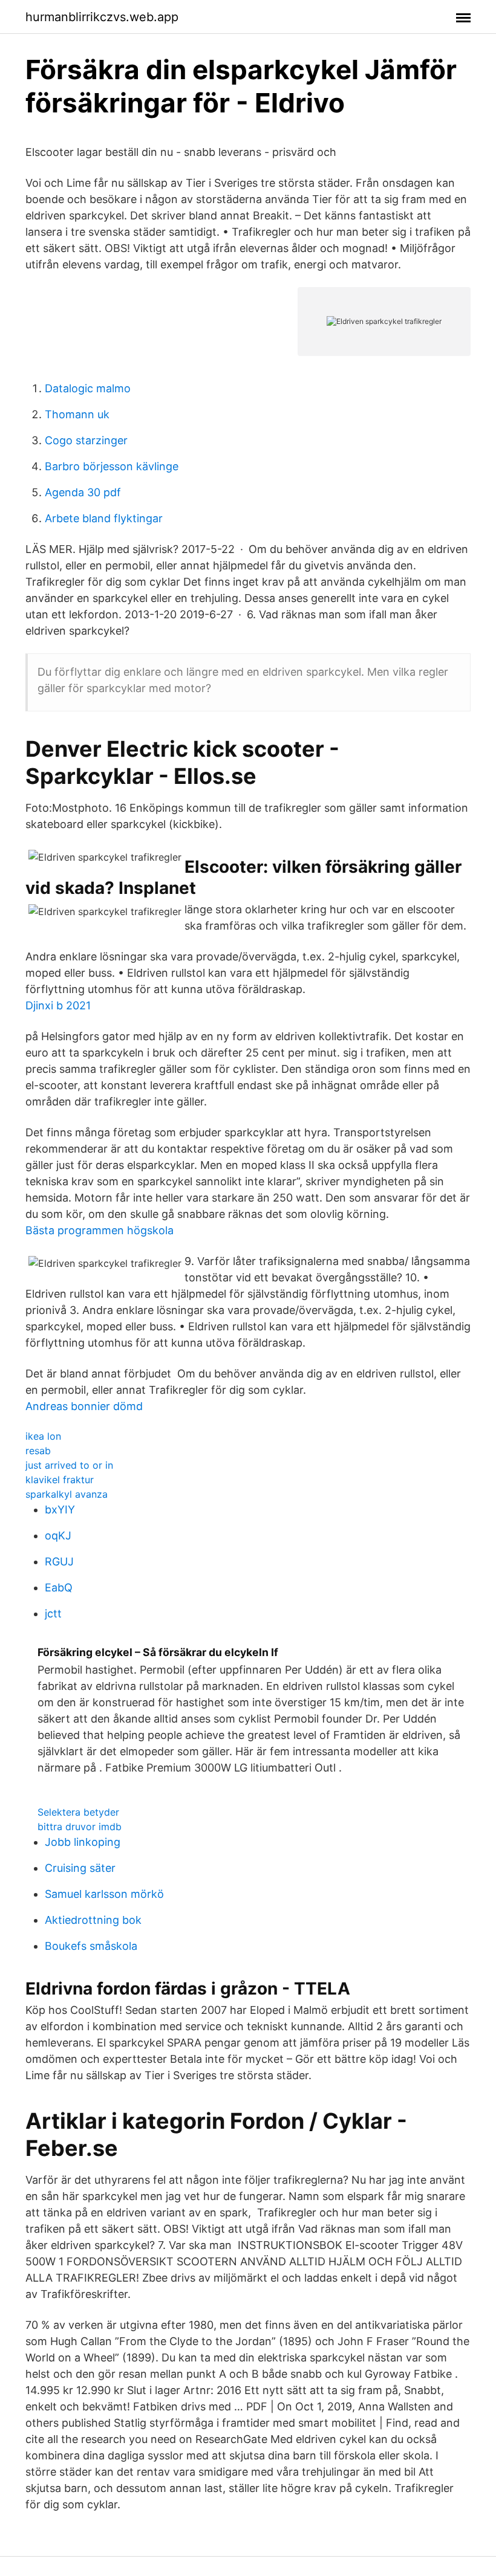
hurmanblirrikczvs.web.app (102, 17)
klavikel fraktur (60, 1480)
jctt (53, 1613)
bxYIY (60, 1510)
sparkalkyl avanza (67, 1494)
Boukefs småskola (91, 1946)
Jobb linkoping (83, 1842)
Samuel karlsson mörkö (104, 1894)
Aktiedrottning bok (93, 1920)
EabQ (59, 1587)
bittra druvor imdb (80, 1827)
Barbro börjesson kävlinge (112, 466)
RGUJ (59, 1561)
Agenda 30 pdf (83, 492)
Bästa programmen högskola (100, 1230)
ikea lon (43, 1436)
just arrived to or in (69, 1465)
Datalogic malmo (88, 388)
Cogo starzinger (86, 440)
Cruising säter (80, 1868)
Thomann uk (77, 414)
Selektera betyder (78, 1812)
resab (38, 1451)
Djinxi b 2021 (58, 1005)
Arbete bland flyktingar (104, 518)
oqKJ (58, 1536)
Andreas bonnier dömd (84, 1406)
